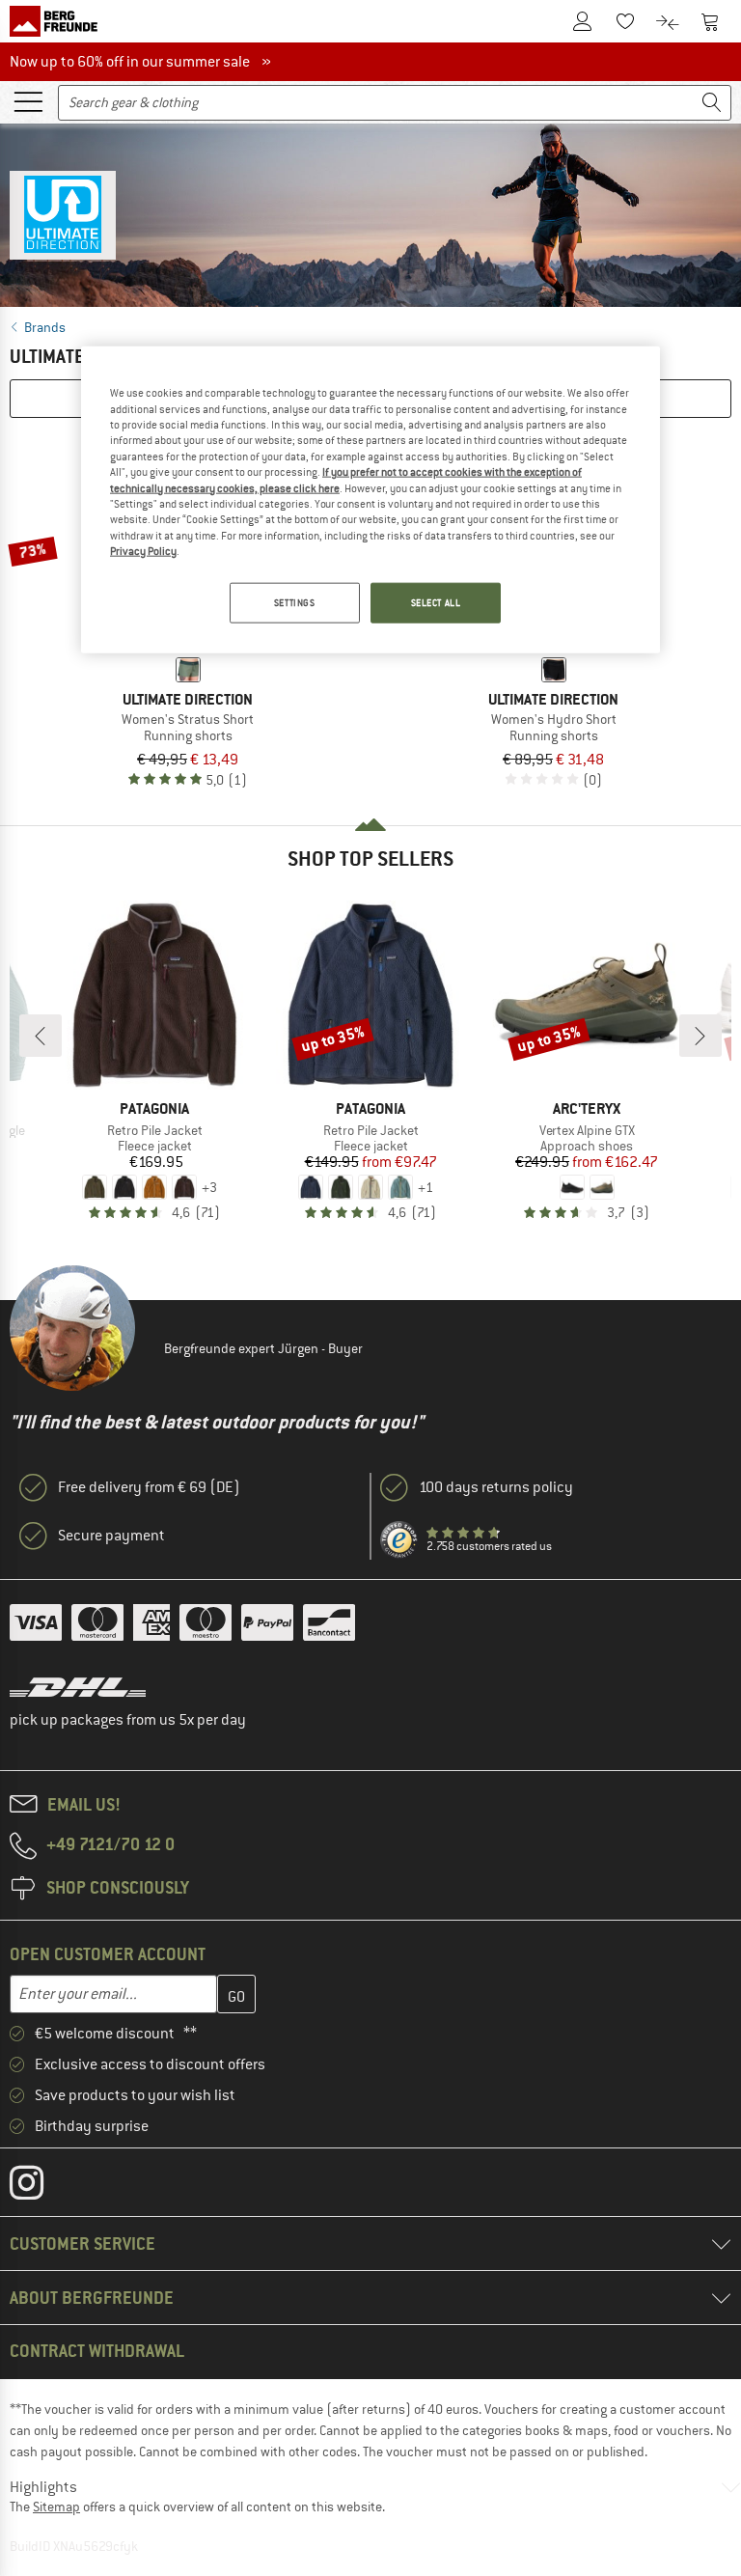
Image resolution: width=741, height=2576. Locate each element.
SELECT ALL (436, 603)
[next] (700, 1036)
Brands (45, 327)
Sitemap (56, 2507)
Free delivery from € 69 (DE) (149, 1487)
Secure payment (111, 1536)
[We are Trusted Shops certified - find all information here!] (399, 1540)
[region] (370, 500)
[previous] (41, 1036)
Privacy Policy (143, 551)
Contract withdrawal (97, 2351)
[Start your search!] (712, 103)
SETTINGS (295, 603)
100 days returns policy (496, 1487)
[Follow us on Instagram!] (41, 2187)
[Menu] (28, 100)
